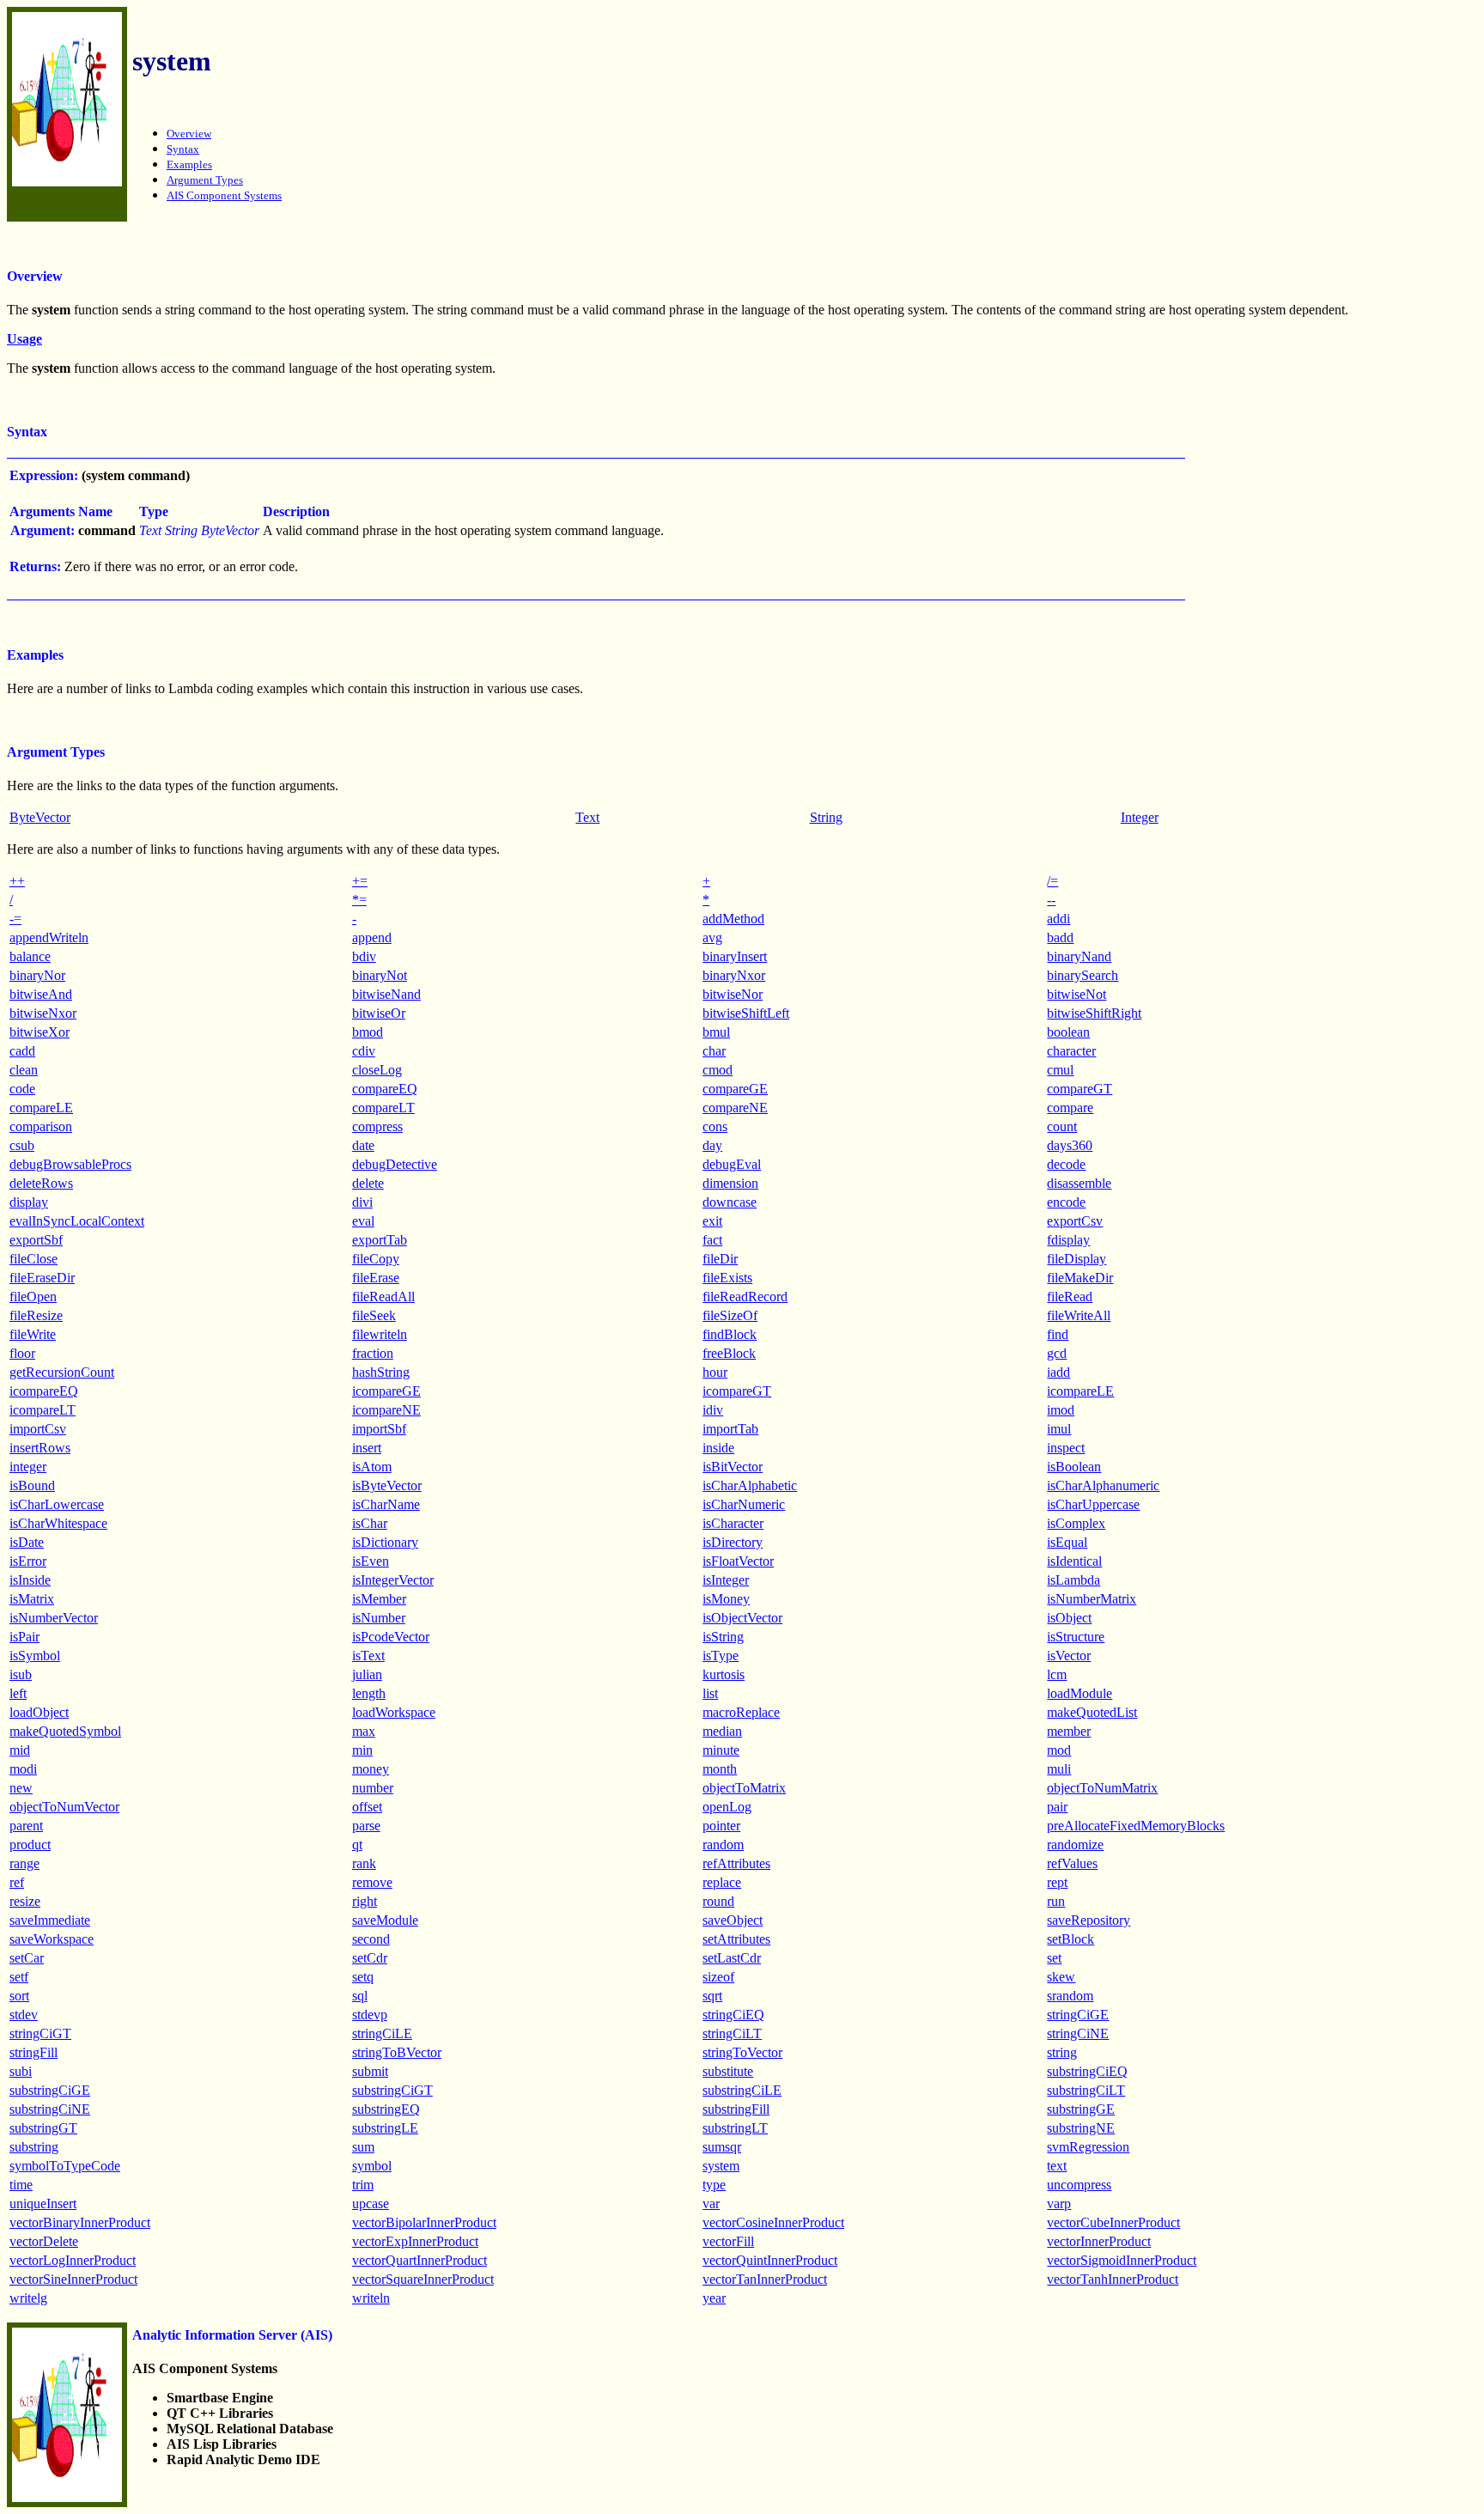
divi (362, 1202)
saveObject (733, 1920)
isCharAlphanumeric (1103, 1485)
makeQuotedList (1092, 1712)
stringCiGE (1078, 2015)
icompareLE (1080, 1391)
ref (17, 1882)
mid (20, 1750)
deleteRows (41, 1183)
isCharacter (733, 1523)
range (24, 1863)
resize (25, 1901)
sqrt (712, 1996)
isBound (32, 1485)
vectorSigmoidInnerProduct (1122, 2260)
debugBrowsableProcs (70, 1164)
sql (360, 1996)
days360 (1070, 1145)
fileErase (376, 1278)
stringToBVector (397, 2052)
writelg (28, 2298)
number (373, 1788)
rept (1057, 1882)
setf (19, 1977)
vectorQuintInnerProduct (770, 2260)
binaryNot (380, 975)
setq (363, 1977)
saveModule (385, 1920)
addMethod (733, 919)
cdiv (364, 1051)
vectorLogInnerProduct (73, 2260)
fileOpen (33, 1297)
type (714, 2185)
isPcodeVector (391, 1637)
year (714, 2298)
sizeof (718, 1977)
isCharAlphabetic (750, 1485)
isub (21, 1674)
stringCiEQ (733, 2015)
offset (367, 1807)
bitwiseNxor (43, 1013)
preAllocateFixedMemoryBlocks (1136, 1826)
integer (28, 1467)
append (372, 937)
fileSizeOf (730, 1315)
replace (722, 1882)
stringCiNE (1078, 2033)
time (21, 2185)
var (711, 2204)
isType (721, 1656)
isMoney (726, 1599)
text (1057, 2166)
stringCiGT (40, 2033)
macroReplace (741, 1712)
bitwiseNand (386, 994)
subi (21, 2071)
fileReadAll (383, 1297)
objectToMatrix (744, 1788)
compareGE (735, 1089)
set (1054, 1958)
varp (1059, 2204)
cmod (718, 1070)
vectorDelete (44, 2241)
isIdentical (1074, 1561)
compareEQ (385, 1089)
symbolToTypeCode (65, 2166)
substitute (728, 2071)
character (1071, 1051)
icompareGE (386, 1391)
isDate (27, 1542)
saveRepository (1089, 1920)
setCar (27, 1958)
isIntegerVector (393, 1580)
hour (715, 1372)
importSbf (379, 1429)
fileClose (33, 1259)
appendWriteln (49, 937)
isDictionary (385, 1542)
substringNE (1081, 2128)
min (362, 1750)
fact (712, 1240)
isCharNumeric (744, 1504)
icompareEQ (44, 1391)
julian (367, 1674)
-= (15, 919)
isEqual (1067, 1542)
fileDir (720, 1259)
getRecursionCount (62, 1372)
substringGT (43, 2128)
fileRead (1070, 1297)
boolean (1068, 1032)
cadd (22, 1051)
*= (359, 900)
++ (17, 881)
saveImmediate (50, 1920)
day (712, 1145)
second (371, 1939)
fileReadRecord (745, 1297)
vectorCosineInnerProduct (773, 2222)
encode (1066, 1202)
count (1062, 1126)
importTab (730, 1429)
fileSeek (374, 1315)
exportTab (380, 1240)
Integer (1140, 817)
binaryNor (37, 975)
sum (363, 2147)
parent (26, 1826)
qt (357, 1844)
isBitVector (733, 1467)
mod (1059, 1750)
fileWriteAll (1079, 1315)
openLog (727, 1807)
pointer (721, 1826)
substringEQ (386, 2109)
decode (1066, 1164)
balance (30, 956)
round (718, 1901)
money (371, 1769)
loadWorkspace (394, 1712)
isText (368, 1656)
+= (360, 881)
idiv (713, 1410)
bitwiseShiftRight (1094, 1013)
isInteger (726, 1580)
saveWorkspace (52, 1939)
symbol (372, 2166)
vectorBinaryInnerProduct (80, 2222)
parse (366, 1826)
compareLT (383, 1108)
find (1058, 1334)
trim (363, 2185)
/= (1052, 881)
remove (372, 1882)
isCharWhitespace (58, 1523)
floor (22, 1353)
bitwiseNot (1077, 994)
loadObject (39, 1712)
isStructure (1076, 1637)
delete (368, 1183)
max (364, 1731)
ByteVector (40, 817)
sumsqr (722, 2147)
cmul (1060, 1070)
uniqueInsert (43, 2204)
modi (23, 1769)
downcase (730, 1202)
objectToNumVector (64, 1807)
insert (367, 1448)
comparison (41, 1126)
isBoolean (1074, 1467)
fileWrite (33, 1334)
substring (34, 2147)
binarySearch (1083, 975)
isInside (30, 1580)
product (30, 1844)
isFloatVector (738, 1561)
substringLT (735, 2128)
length (369, 1693)
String (826, 817)
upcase (371, 2204)
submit (370, 2071)
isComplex (1076, 1523)
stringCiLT (732, 2033)
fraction (373, 1353)
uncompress (1079, 2185)
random (723, 1844)
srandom (1070, 1996)
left (18, 1693)
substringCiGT (392, 2090)
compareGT (1080, 1089)
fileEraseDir (42, 1278)
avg (712, 937)
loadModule (1080, 1693)
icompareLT (43, 1410)
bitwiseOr (379, 1013)
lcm (1057, 1674)
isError (28, 1561)
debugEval (732, 1164)
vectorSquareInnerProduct (423, 2279)
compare (1070, 1108)
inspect (1066, 1448)
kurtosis (724, 1674)
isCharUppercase (1093, 1504)
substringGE (1081, 2109)
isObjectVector (742, 1618)
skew (1061, 1977)
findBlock (730, 1334)
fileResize (36, 1315)
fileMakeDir (1080, 1278)
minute (721, 1750)
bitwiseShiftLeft (746, 1013)
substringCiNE (50, 2109)
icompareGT (737, 1391)
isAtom (372, 1467)
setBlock (1070, 1939)
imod (1061, 1410)
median (722, 1731)
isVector (1069, 1656)
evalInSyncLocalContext (77, 1221)
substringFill (736, 2109)
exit (712, 1221)
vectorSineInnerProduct (73, 2279)
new (21, 1788)
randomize (1075, 1844)
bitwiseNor (733, 994)
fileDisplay (1077, 1259)
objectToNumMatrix (1102, 1788)
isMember (379, 1599)
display (29, 1202)
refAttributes (736, 1863)
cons (715, 1126)
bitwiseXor (40, 1032)
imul (1059, 1429)
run (1056, 1901)
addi (1058, 919)
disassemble (1079, 1183)
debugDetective (395, 1164)
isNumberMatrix (1092, 1599)
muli (1059, 1769)
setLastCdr (732, 1958)
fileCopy (376, 1259)
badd (1060, 937)
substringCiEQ (1087, 2071)
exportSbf (36, 1240)
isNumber (379, 1618)
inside (718, 1448)
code (22, 1089)
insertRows (40, 1448)
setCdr (370, 1958)
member (1069, 1731)
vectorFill (728, 2241)
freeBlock (729, 1353)
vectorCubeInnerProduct (1113, 2222)
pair (1057, 1807)
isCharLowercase (57, 1504)
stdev (24, 2015)
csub (22, 1145)
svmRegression (1088, 2147)
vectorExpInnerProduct (415, 2241)
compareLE (41, 1108)
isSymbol (35, 1656)
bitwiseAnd (41, 994)
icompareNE (386, 1410)
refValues (1072, 1863)
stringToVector (742, 2052)
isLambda (1073, 1580)
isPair (24, 1637)
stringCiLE (382, 2033)
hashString (381, 1372)
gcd (1057, 1353)
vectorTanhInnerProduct (1113, 2279)
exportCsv (1075, 1221)
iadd (1058, 1372)
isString (723, 1637)
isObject (1069, 1618)
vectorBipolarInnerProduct (424, 2222)
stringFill (33, 2052)
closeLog (377, 1070)
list (710, 1693)
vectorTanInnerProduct (765, 2279)
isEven (371, 1561)
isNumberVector (54, 1618)
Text (587, 817)
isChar (370, 1523)
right (365, 1901)
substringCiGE (50, 2090)
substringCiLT (1086, 2090)
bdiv (364, 956)
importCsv (38, 1429)
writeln (371, 2298)
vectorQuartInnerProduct (420, 2260)
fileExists (727, 1278)
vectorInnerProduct (1099, 2241)
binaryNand (1079, 956)
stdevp (370, 2015)
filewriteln (380, 1334)
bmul (716, 1032)
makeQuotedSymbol (65, 1731)
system (721, 2166)
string (1062, 2052)
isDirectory (733, 1542)
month (720, 1769)
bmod (368, 1032)
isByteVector (387, 1485)
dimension (730, 1183)
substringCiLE (742, 2090)
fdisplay (1068, 1240)
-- (1051, 900)
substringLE (385, 2128)
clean (24, 1070)
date (363, 1145)
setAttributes (736, 1939)
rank (364, 1863)
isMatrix (32, 1599)
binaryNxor (734, 975)
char (714, 1051)
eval (363, 1221)
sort (19, 1996)
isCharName (386, 1504)
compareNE (735, 1108)
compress (377, 1126)
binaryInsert (735, 956)
